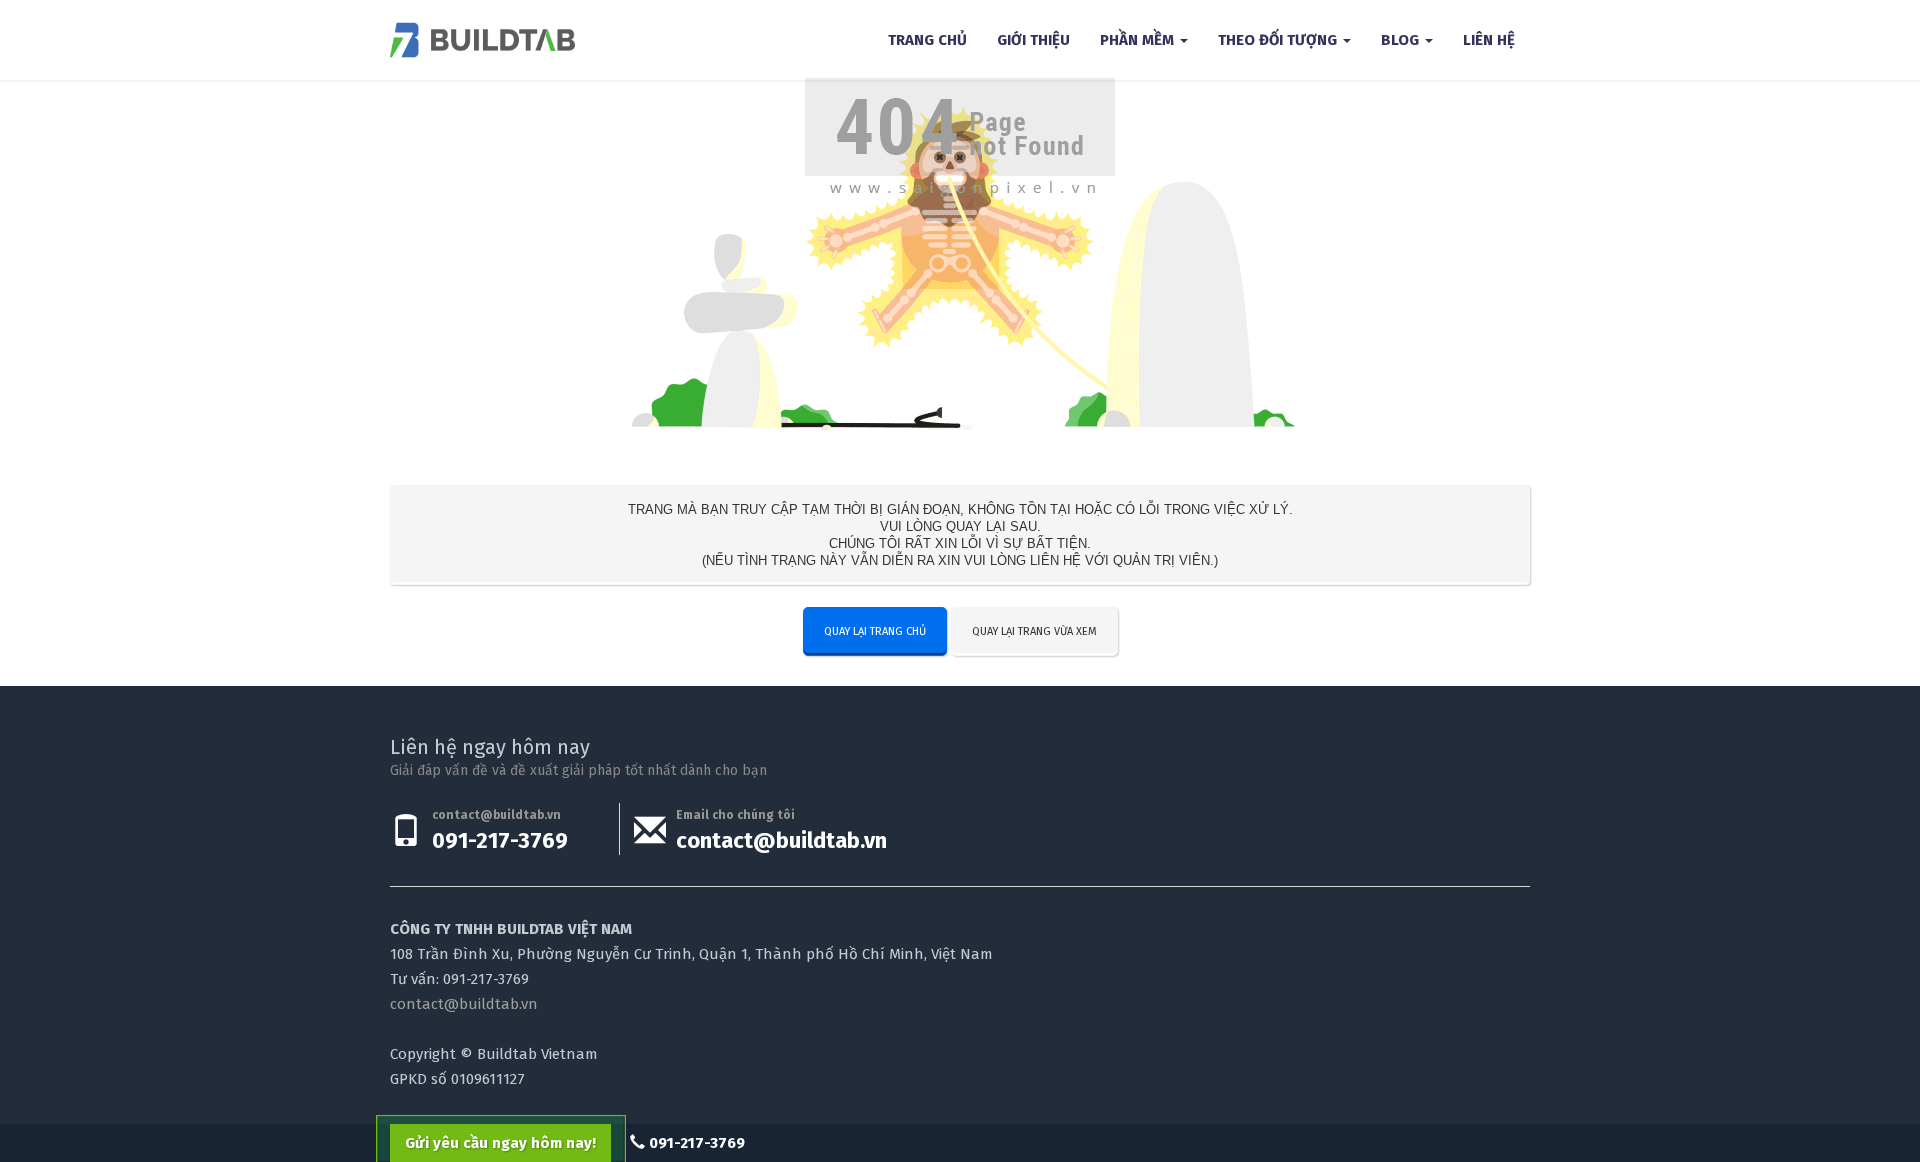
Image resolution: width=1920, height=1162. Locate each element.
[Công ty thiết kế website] (482, 40)
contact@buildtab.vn (781, 840)
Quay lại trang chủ (875, 631)
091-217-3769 (500, 840)
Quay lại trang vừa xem (1034, 631)
